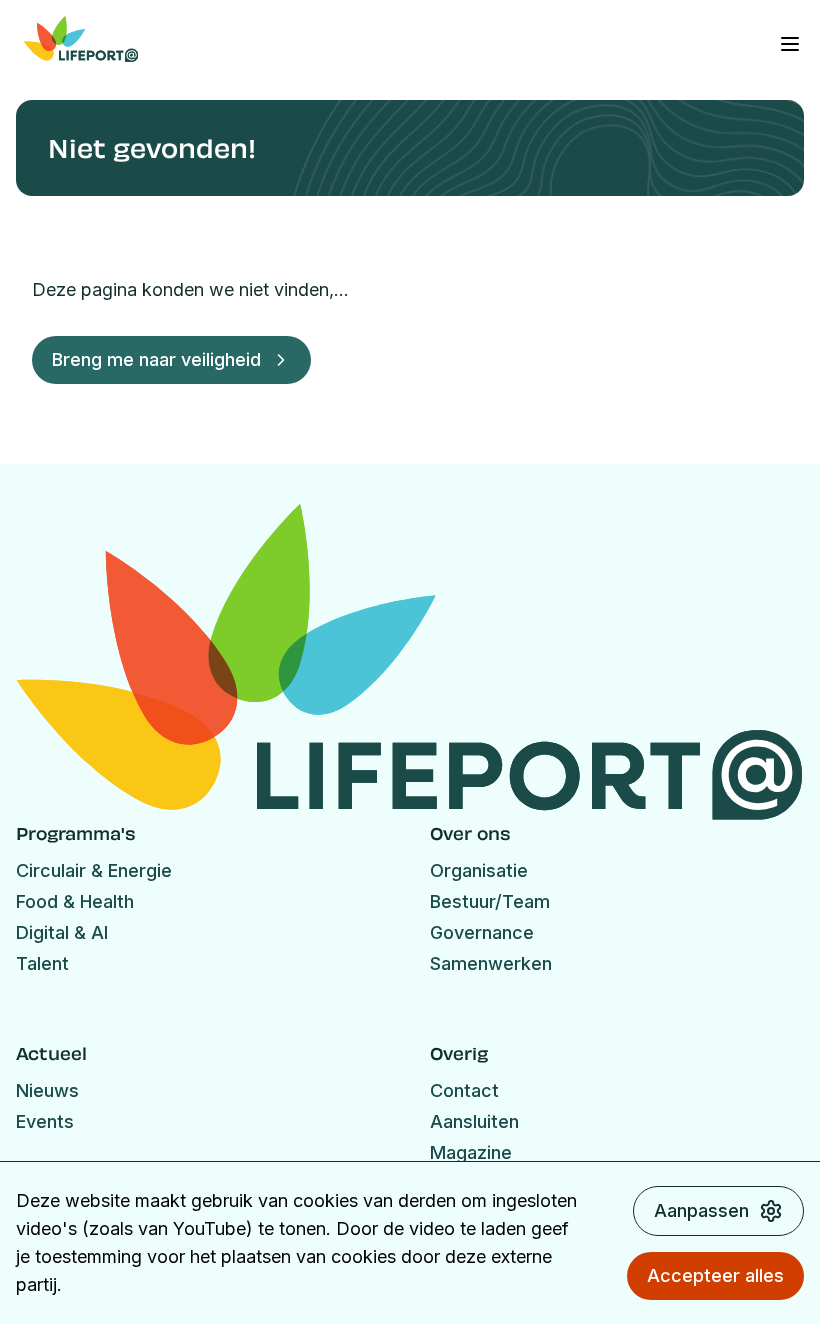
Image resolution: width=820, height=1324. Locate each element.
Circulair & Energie (94, 870)
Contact (464, 1090)
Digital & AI (62, 932)
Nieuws (47, 1090)
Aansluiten (474, 1121)
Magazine (471, 1152)
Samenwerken (491, 963)
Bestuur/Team (490, 901)
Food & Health (75, 901)
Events (45, 1121)
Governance (482, 932)
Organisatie (479, 870)
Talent (42, 963)
